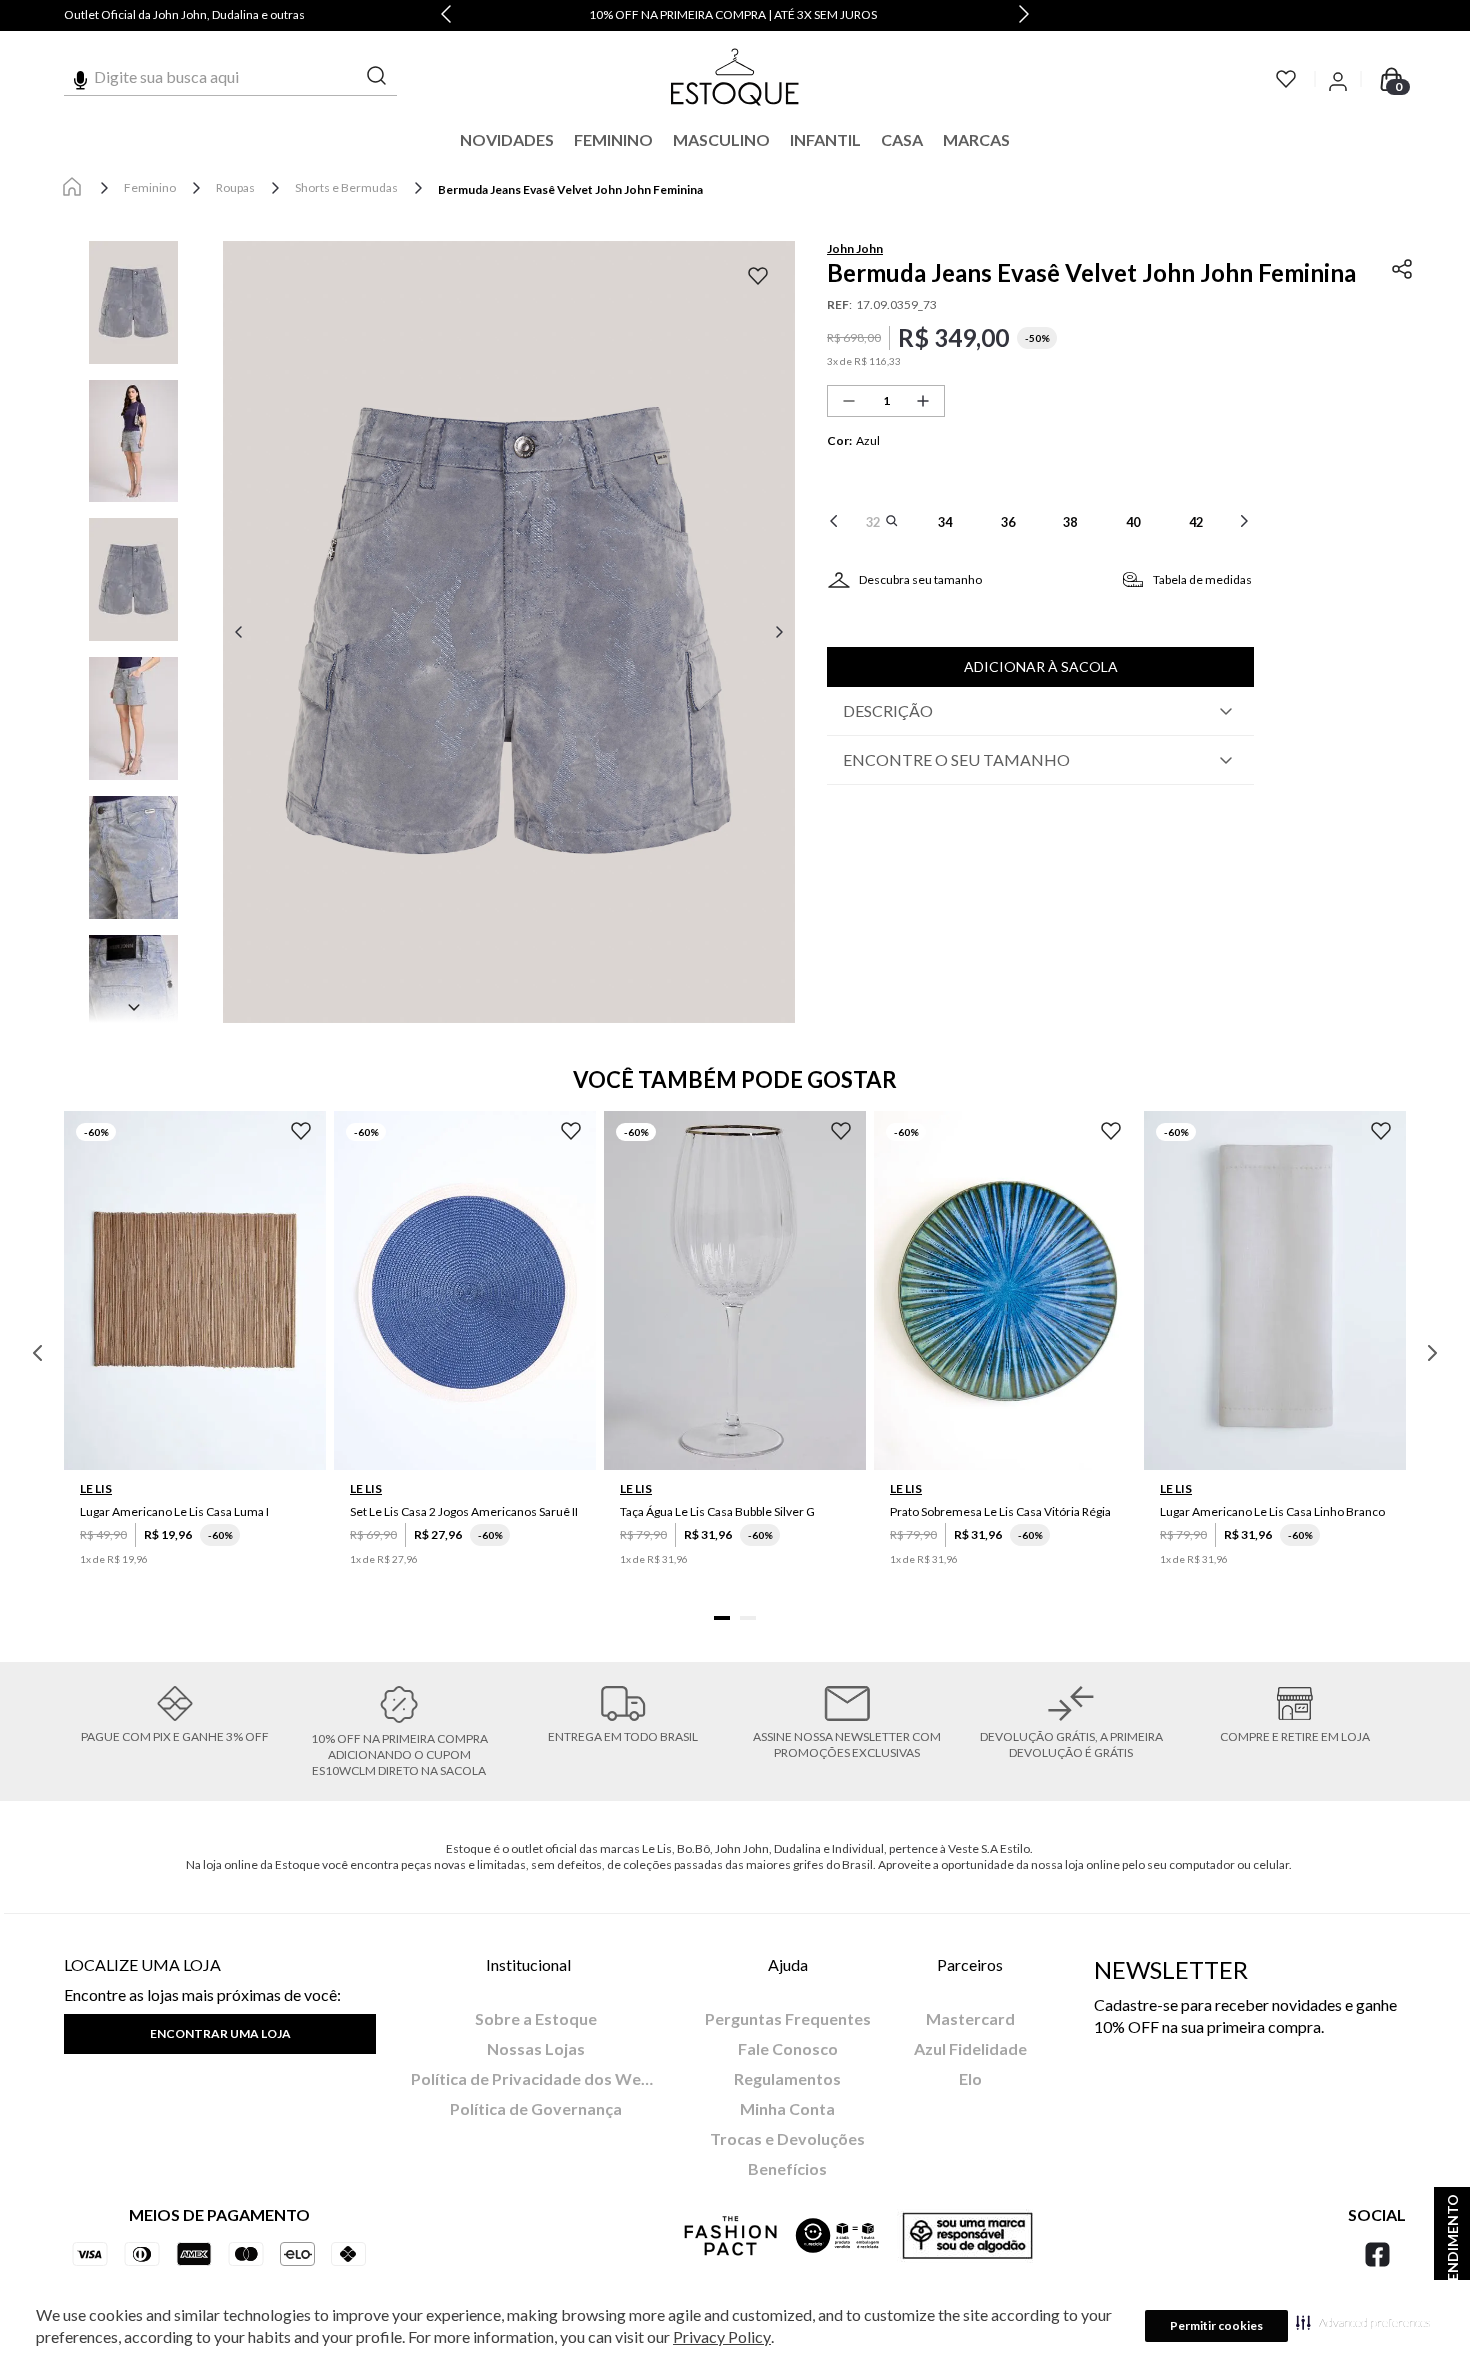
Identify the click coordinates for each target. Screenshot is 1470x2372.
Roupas (235, 187)
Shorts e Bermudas (346, 187)
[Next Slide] (1024, 15)
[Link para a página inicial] (72, 188)
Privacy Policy (722, 2336)
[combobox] (230, 77)
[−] (849, 401)
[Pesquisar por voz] (80, 77)
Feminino (150, 187)
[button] (1363, 2322)
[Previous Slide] (446, 15)
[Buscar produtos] (377, 76)
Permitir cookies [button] (1216, 2325)
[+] (923, 401)
